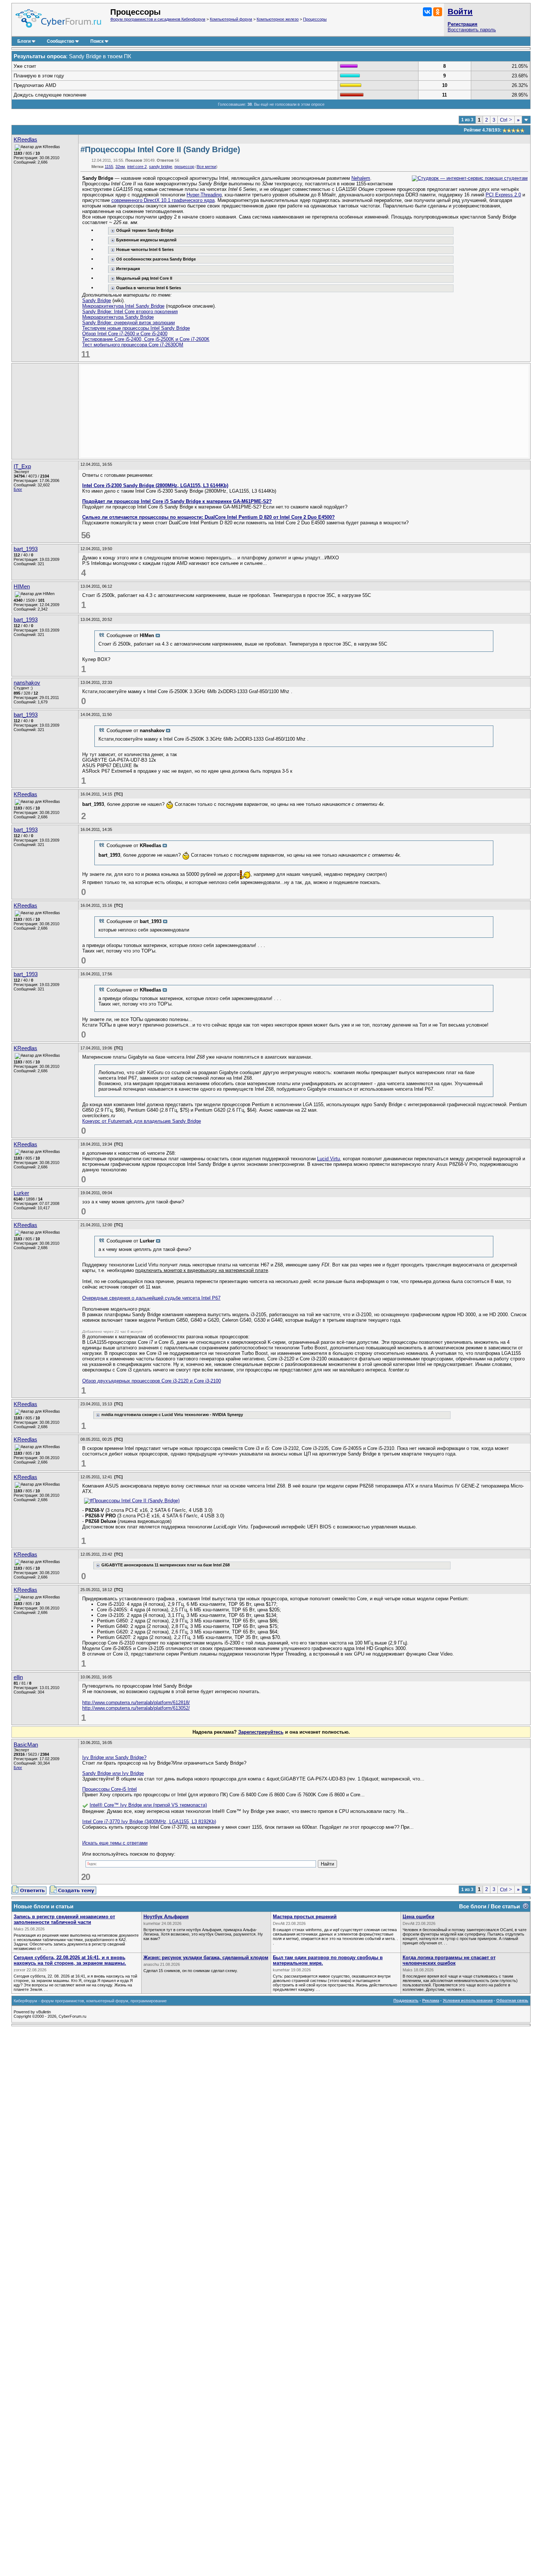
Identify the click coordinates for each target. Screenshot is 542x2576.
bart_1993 (26, 549)
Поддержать (406, 2000)
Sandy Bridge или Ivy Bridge (113, 1773)
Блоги (24, 41)
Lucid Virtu (329, 1159)
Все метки (206, 167)
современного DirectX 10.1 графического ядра (163, 200)
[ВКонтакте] (427, 12)
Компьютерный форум (231, 19)
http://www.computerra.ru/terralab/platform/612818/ (136, 1703)
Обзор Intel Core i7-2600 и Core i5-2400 (125, 334)
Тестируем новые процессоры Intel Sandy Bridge (136, 328)
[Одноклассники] (438, 12)
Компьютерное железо (278, 19)
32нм (120, 167)
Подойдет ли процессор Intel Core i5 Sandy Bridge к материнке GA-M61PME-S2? (177, 501)
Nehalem (361, 178)
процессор (184, 167)
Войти (460, 12)
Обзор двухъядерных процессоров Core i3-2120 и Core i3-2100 (152, 1381)
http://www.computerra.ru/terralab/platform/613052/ (136, 1708)
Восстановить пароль (472, 30)
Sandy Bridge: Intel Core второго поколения (130, 312)
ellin (18, 1677)
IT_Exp (22, 466)
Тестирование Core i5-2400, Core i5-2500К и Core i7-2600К (146, 339)
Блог (18, 489)
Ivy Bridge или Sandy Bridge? (114, 1757)
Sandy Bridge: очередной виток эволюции (128, 323)
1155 (109, 167)
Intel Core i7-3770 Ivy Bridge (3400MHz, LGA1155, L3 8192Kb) (149, 1822)
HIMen (22, 587)
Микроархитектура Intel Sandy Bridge (123, 306)
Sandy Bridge (97, 300)
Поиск (97, 41)
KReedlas (25, 140)
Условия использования (468, 2000)
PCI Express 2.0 (503, 195)
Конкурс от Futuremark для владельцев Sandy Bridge (142, 1121)
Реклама (431, 2000)
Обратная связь (512, 2000)
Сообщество (60, 41)
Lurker (21, 1193)
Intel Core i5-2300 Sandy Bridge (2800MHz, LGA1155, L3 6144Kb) (155, 485)
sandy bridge (161, 167)
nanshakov (27, 683)
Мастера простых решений (305, 1917)
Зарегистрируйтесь (261, 1732)
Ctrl (506, 120)
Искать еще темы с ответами (115, 1843)
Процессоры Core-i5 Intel (110, 1789)
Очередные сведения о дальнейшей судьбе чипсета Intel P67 (151, 1298)
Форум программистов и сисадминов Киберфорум (158, 19)
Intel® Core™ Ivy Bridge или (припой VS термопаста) (148, 1805)
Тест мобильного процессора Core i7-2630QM (133, 345)
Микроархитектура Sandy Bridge (118, 317)
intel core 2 (137, 167)
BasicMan (26, 1745)
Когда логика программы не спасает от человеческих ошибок (449, 1960)
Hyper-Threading (204, 195)
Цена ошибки (418, 1917)
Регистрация (463, 24)
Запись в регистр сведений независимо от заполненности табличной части (64, 1919)
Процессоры (315, 19)
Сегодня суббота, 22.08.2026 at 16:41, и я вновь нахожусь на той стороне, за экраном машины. (70, 1960)
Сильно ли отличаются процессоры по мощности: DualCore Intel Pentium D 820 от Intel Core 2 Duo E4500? (209, 517)
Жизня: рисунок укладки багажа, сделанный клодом (206, 1958)
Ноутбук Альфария (166, 1917)
